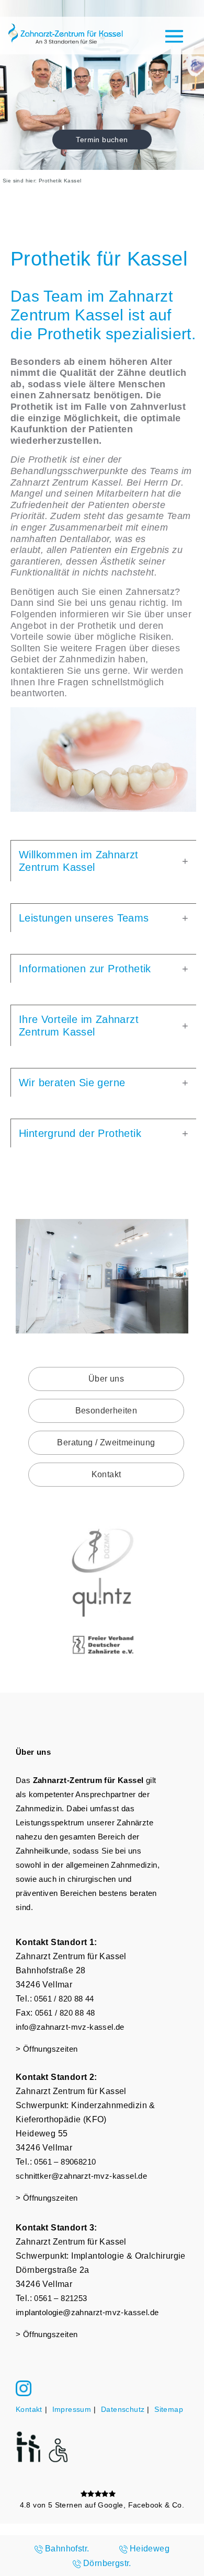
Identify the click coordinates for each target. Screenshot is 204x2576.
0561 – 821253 (60, 2298)
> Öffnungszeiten (47, 2049)
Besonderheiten (106, 1411)
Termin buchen (102, 140)
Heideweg (150, 2549)
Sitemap (169, 2409)
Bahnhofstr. (67, 2549)
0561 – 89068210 (65, 2162)
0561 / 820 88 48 (65, 2013)
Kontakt (106, 1474)
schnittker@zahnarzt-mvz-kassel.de (81, 2176)
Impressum (72, 2409)
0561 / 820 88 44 (64, 1999)
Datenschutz (123, 2409)
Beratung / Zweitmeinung (106, 1442)
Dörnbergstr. (107, 2563)
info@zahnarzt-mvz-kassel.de (70, 2027)
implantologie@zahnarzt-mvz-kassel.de (87, 2312)
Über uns (106, 1379)
